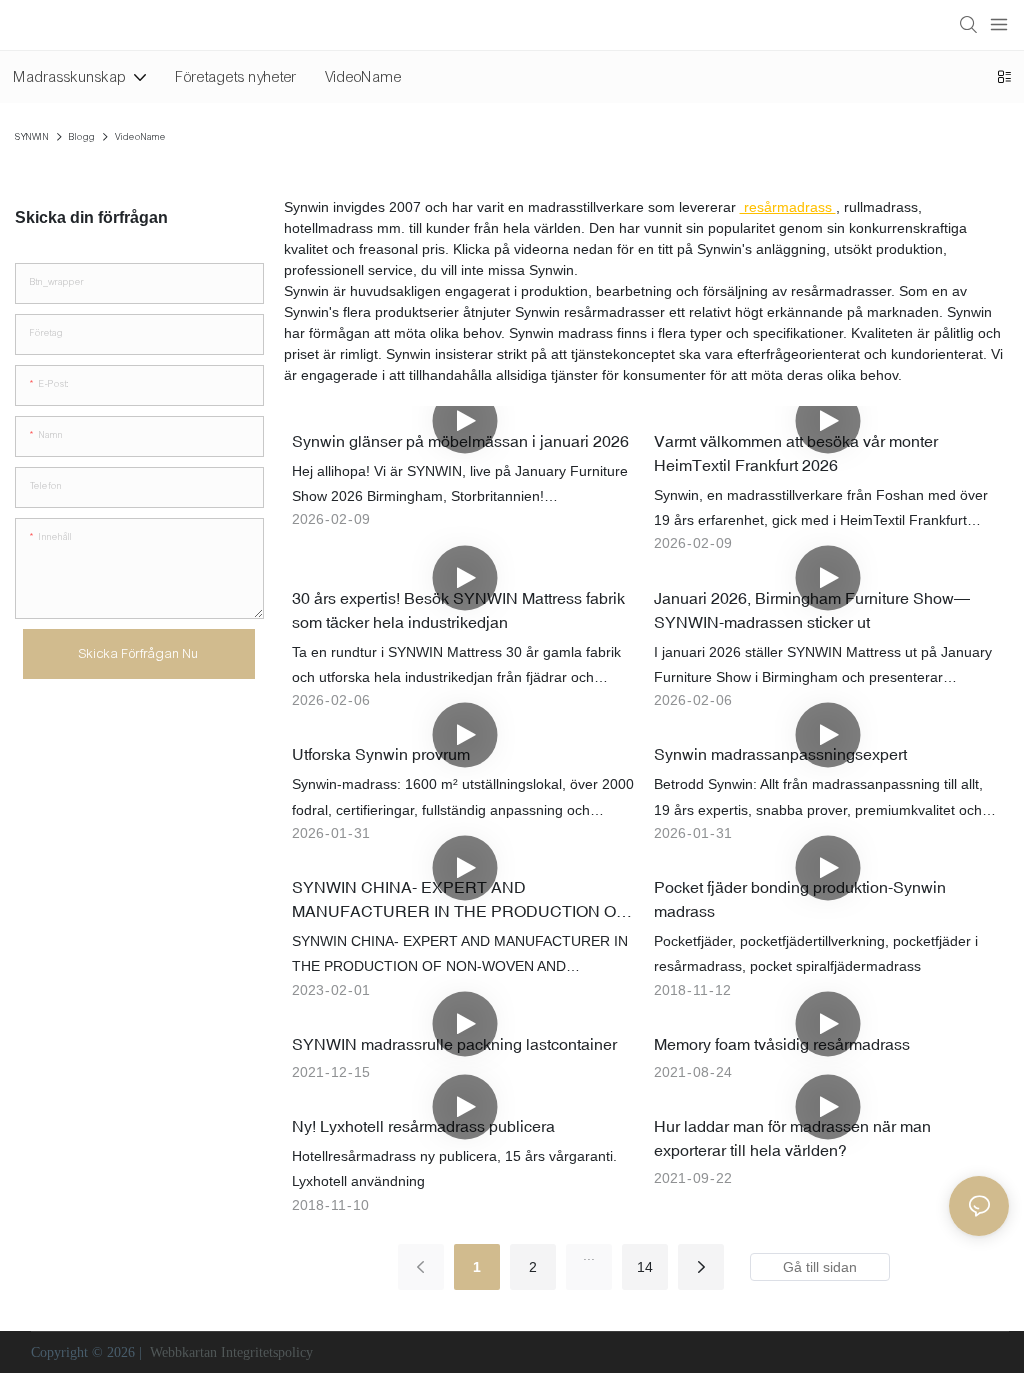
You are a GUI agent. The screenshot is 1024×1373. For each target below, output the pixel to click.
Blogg (82, 137)
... (589, 1255)
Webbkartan (183, 1352)
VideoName (140, 137)
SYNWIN (32, 137)
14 (645, 1267)
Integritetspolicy (267, 1352)
